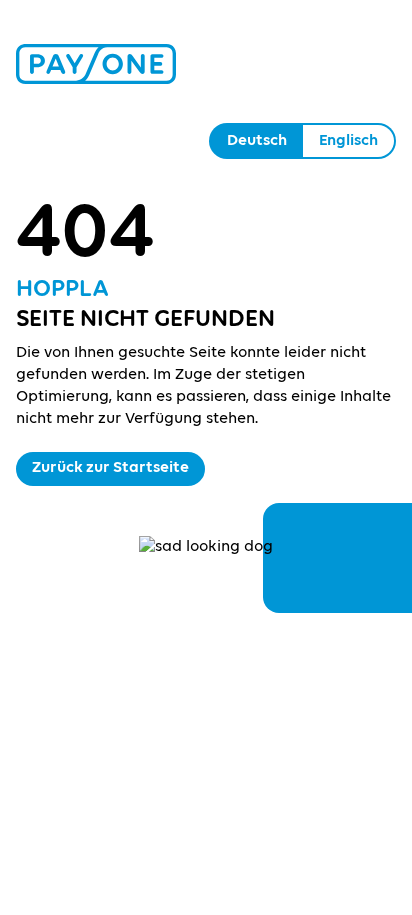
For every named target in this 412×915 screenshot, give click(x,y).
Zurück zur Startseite (110, 468)
